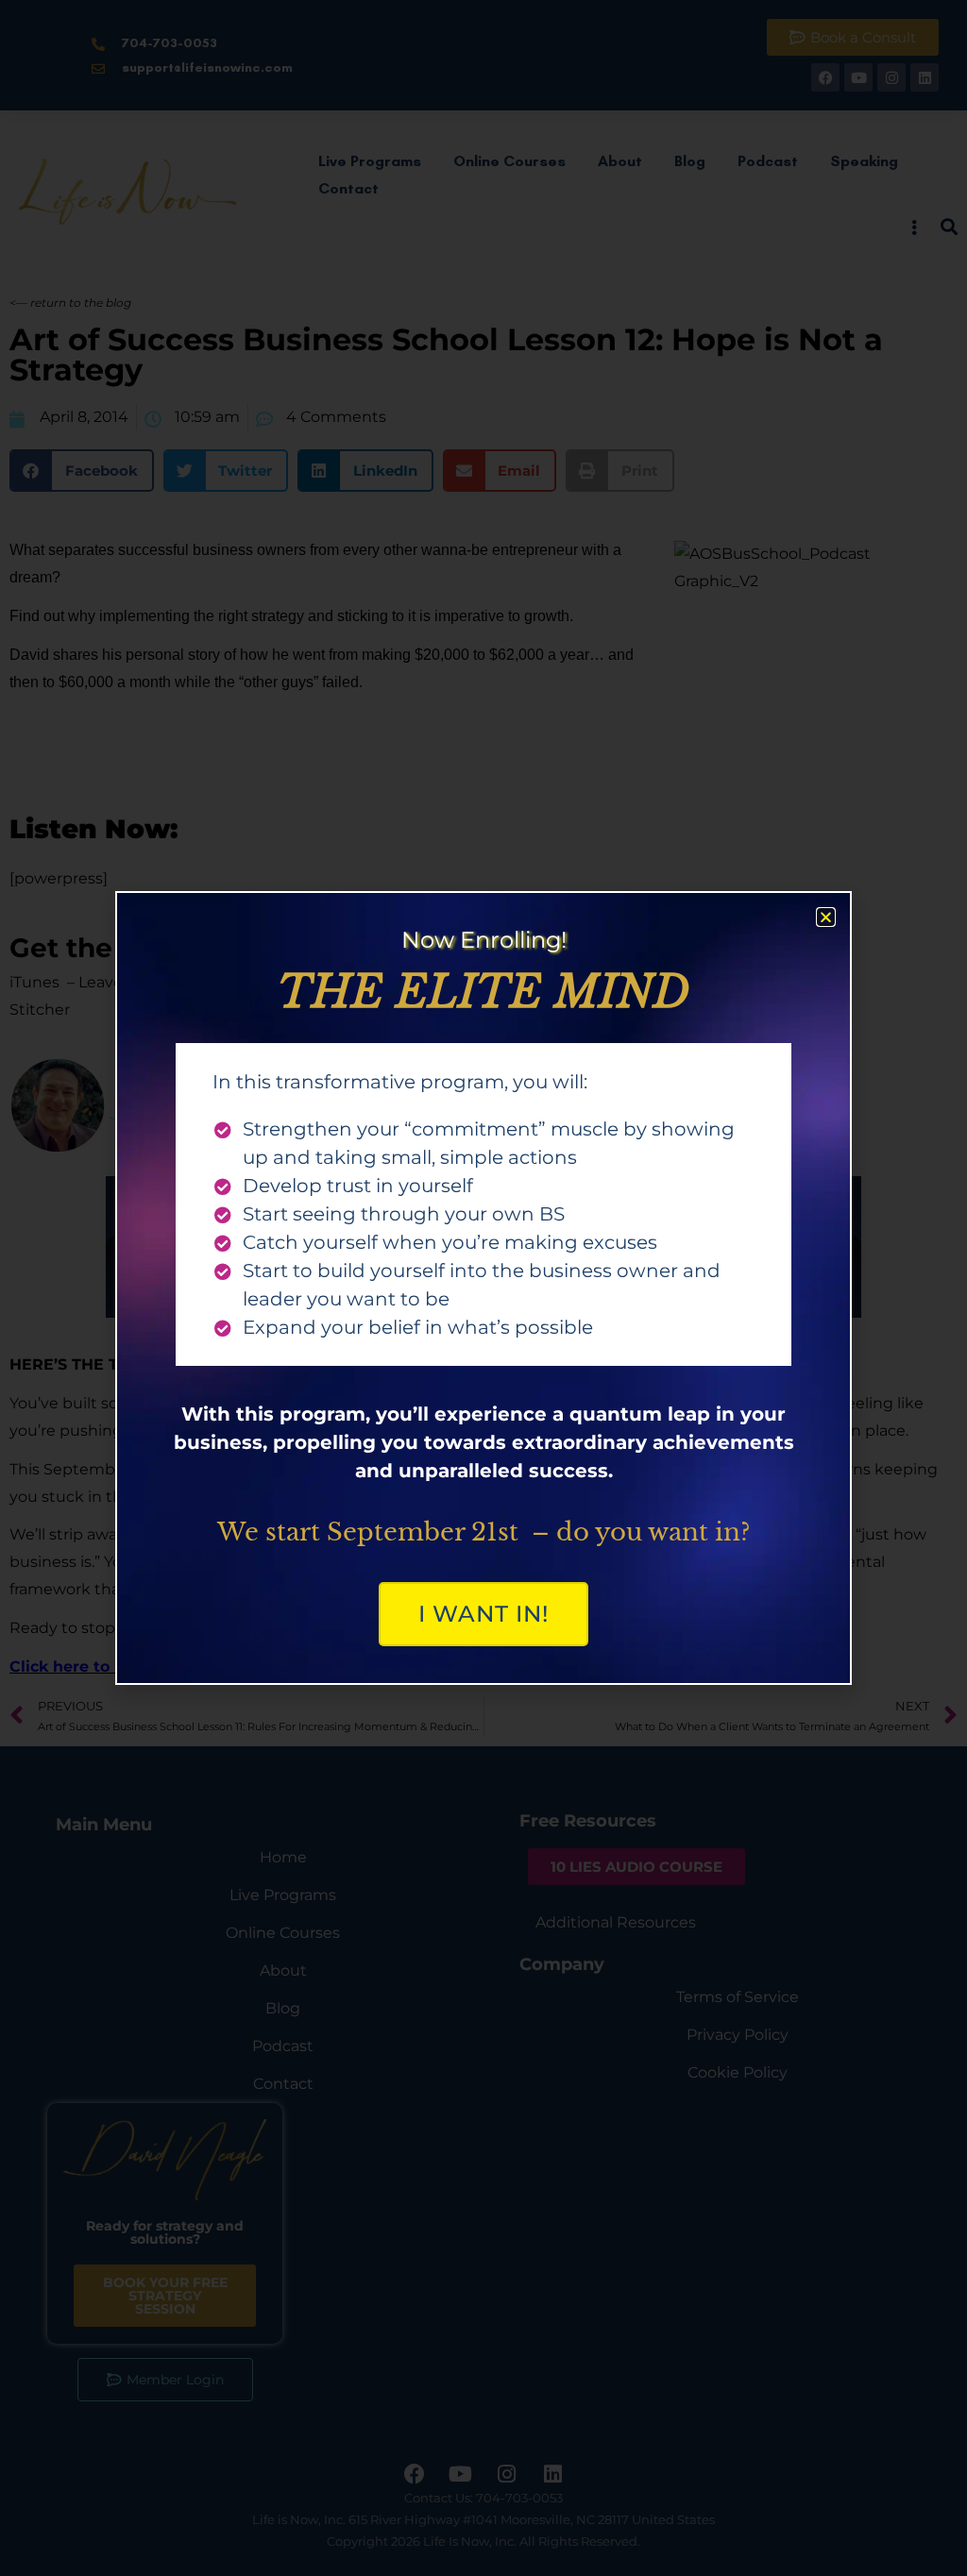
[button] (826, 917)
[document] (483, 1288)
